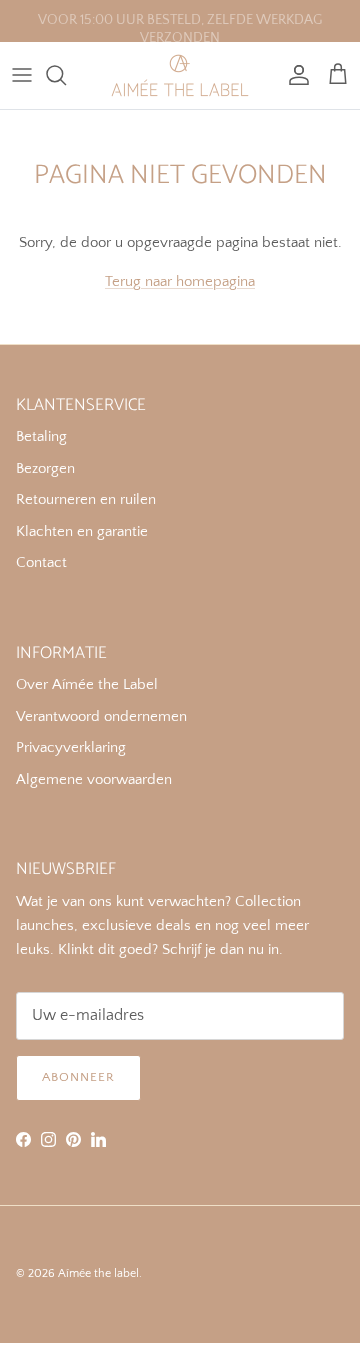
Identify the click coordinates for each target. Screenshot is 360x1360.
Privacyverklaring (71, 747)
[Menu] (22, 75)
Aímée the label (98, 1273)
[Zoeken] (66, 75)
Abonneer (78, 1077)
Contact (41, 562)
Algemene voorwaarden (94, 779)
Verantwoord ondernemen (101, 716)
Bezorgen (45, 468)
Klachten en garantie (82, 531)
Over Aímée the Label (87, 684)
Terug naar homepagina (180, 281)
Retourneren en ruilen (86, 499)
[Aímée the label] (180, 75)
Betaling (41, 436)
